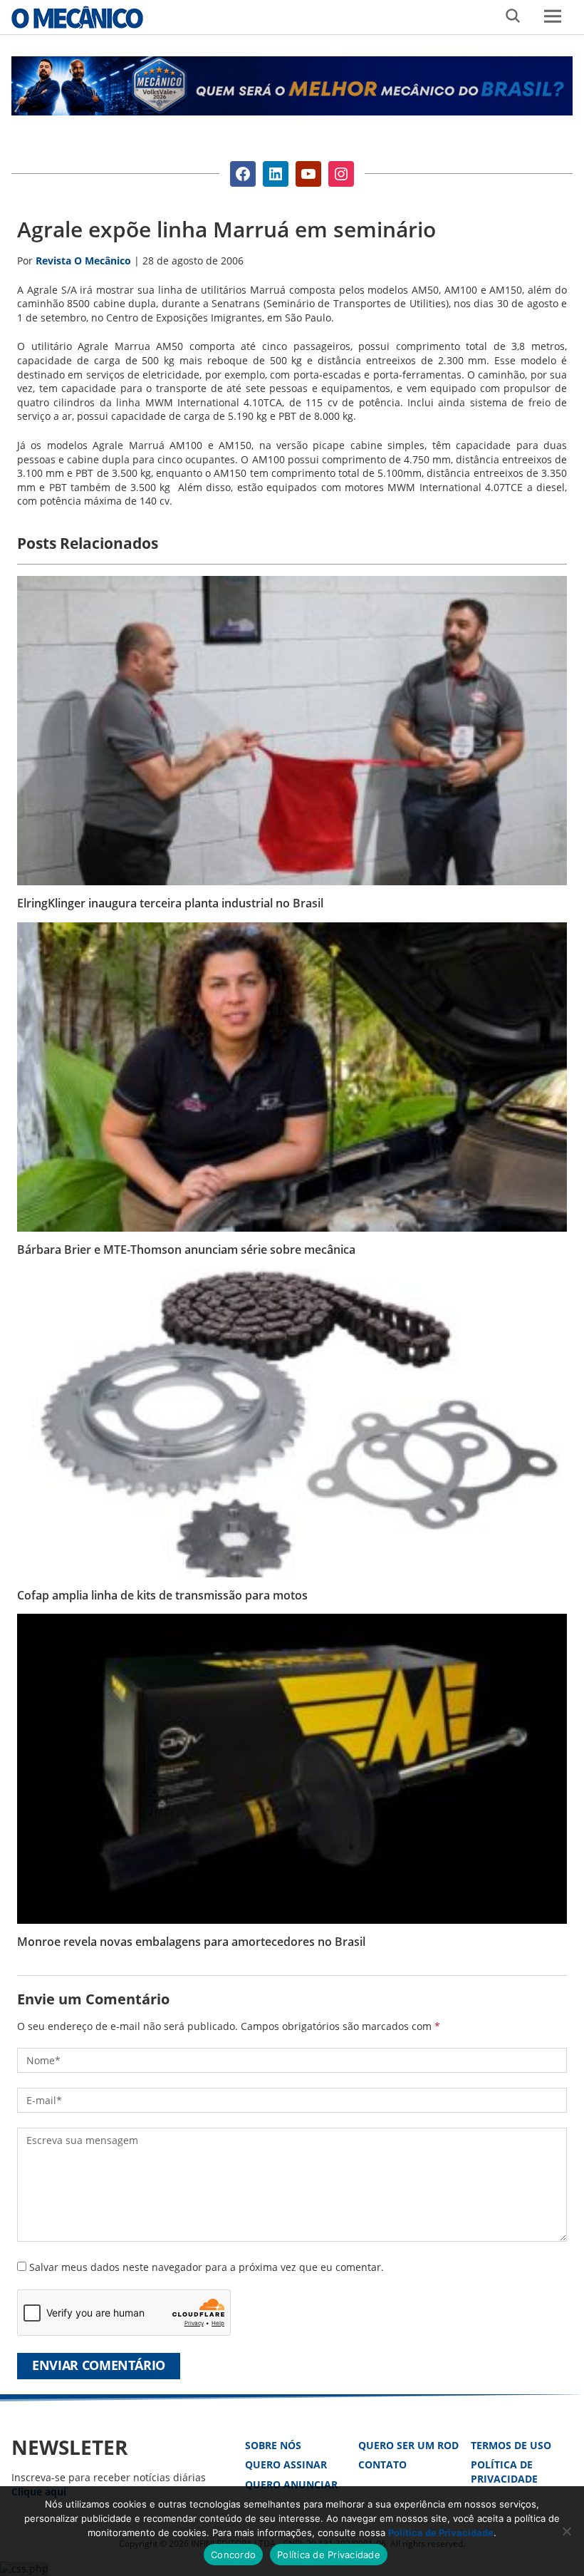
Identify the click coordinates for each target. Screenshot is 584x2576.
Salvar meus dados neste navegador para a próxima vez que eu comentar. (207, 2267)
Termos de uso (511, 2445)
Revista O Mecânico (77, 17)
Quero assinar (286, 2464)
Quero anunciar (291, 2484)
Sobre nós (273, 2445)
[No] (566, 2531)
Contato (382, 2464)
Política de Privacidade (504, 2472)
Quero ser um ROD (408, 2445)
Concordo (233, 2555)
